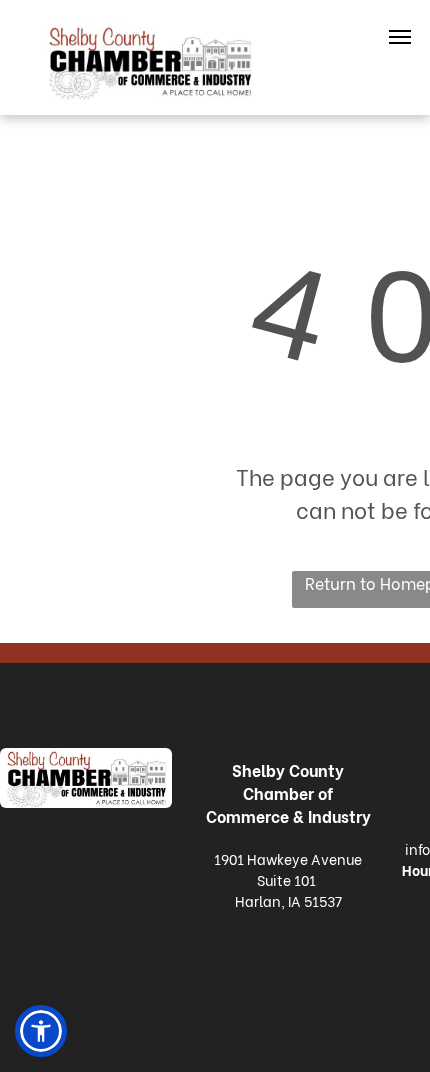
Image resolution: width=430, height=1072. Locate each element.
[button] (41, 1031)
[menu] (400, 37)
